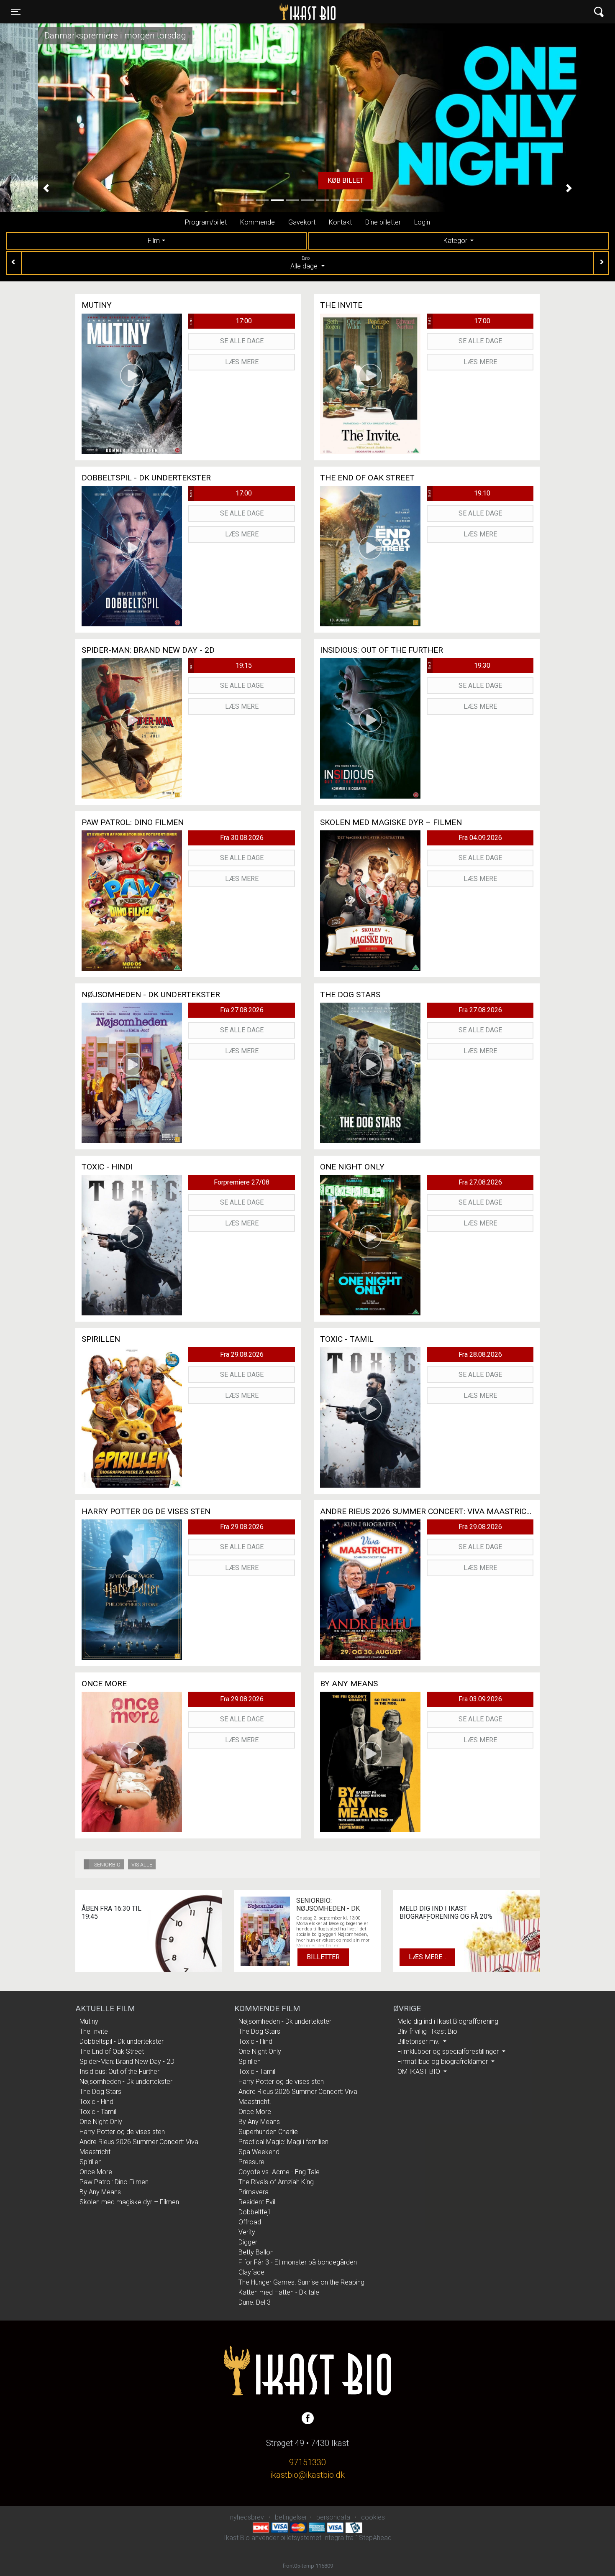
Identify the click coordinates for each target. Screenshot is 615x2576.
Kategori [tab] (456, 241)
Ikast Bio (264, 12)
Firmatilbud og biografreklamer (443, 2062)
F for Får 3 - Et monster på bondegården (298, 2262)
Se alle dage (242, 341)
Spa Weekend (259, 2152)
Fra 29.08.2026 (242, 1354)
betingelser (291, 2517)
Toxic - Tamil (98, 2112)
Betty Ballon (256, 2252)
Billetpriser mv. (419, 2041)
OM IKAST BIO (420, 2072)
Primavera (254, 2192)
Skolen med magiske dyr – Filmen (129, 2202)
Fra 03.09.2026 (480, 1699)
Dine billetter (383, 222)
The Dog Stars (100, 2092)
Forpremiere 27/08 (242, 1182)
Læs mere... (427, 1957)
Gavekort (302, 222)
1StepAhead (373, 2538)
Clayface (251, 2272)
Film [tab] (154, 241)
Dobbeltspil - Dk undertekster (122, 2041)
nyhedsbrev (247, 2517)
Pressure (251, 2162)
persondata (333, 2517)
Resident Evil (257, 2202)
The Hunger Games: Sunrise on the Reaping (301, 2282)
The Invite (94, 2031)
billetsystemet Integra (312, 2538)
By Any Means (100, 2192)
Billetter (323, 1957)
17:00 (220, 321)
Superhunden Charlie (268, 2132)
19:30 (459, 665)
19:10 (459, 493)
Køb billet (307, 180)
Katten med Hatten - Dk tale (279, 2292)
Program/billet (206, 222)
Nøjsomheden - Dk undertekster (126, 2082)
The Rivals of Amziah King (276, 2182)
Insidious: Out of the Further (119, 2072)
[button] (46, 188)
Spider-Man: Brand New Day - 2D (127, 2062)
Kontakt (340, 222)
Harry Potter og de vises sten (122, 2132)
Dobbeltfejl (254, 2212)
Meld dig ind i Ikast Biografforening (448, 2021)
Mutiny (89, 2021)
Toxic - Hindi (97, 2102)
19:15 (220, 665)
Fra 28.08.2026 (480, 1354)
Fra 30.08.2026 (242, 838)
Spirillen (91, 2162)
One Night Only (101, 2122)
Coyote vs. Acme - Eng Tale (279, 2172)
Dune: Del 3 (255, 2302)
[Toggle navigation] (599, 12)
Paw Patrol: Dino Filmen (114, 2182)
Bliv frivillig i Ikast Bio (427, 2031)
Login (422, 222)
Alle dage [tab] (305, 263)
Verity (247, 2232)
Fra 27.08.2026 (242, 1010)
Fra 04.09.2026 (480, 838)
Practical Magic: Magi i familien (283, 2142)
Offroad (250, 2222)
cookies (373, 2517)
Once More (96, 2172)
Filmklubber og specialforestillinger (449, 2051)
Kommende (258, 222)
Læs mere (242, 362)
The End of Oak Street (112, 2051)
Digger (248, 2242)
